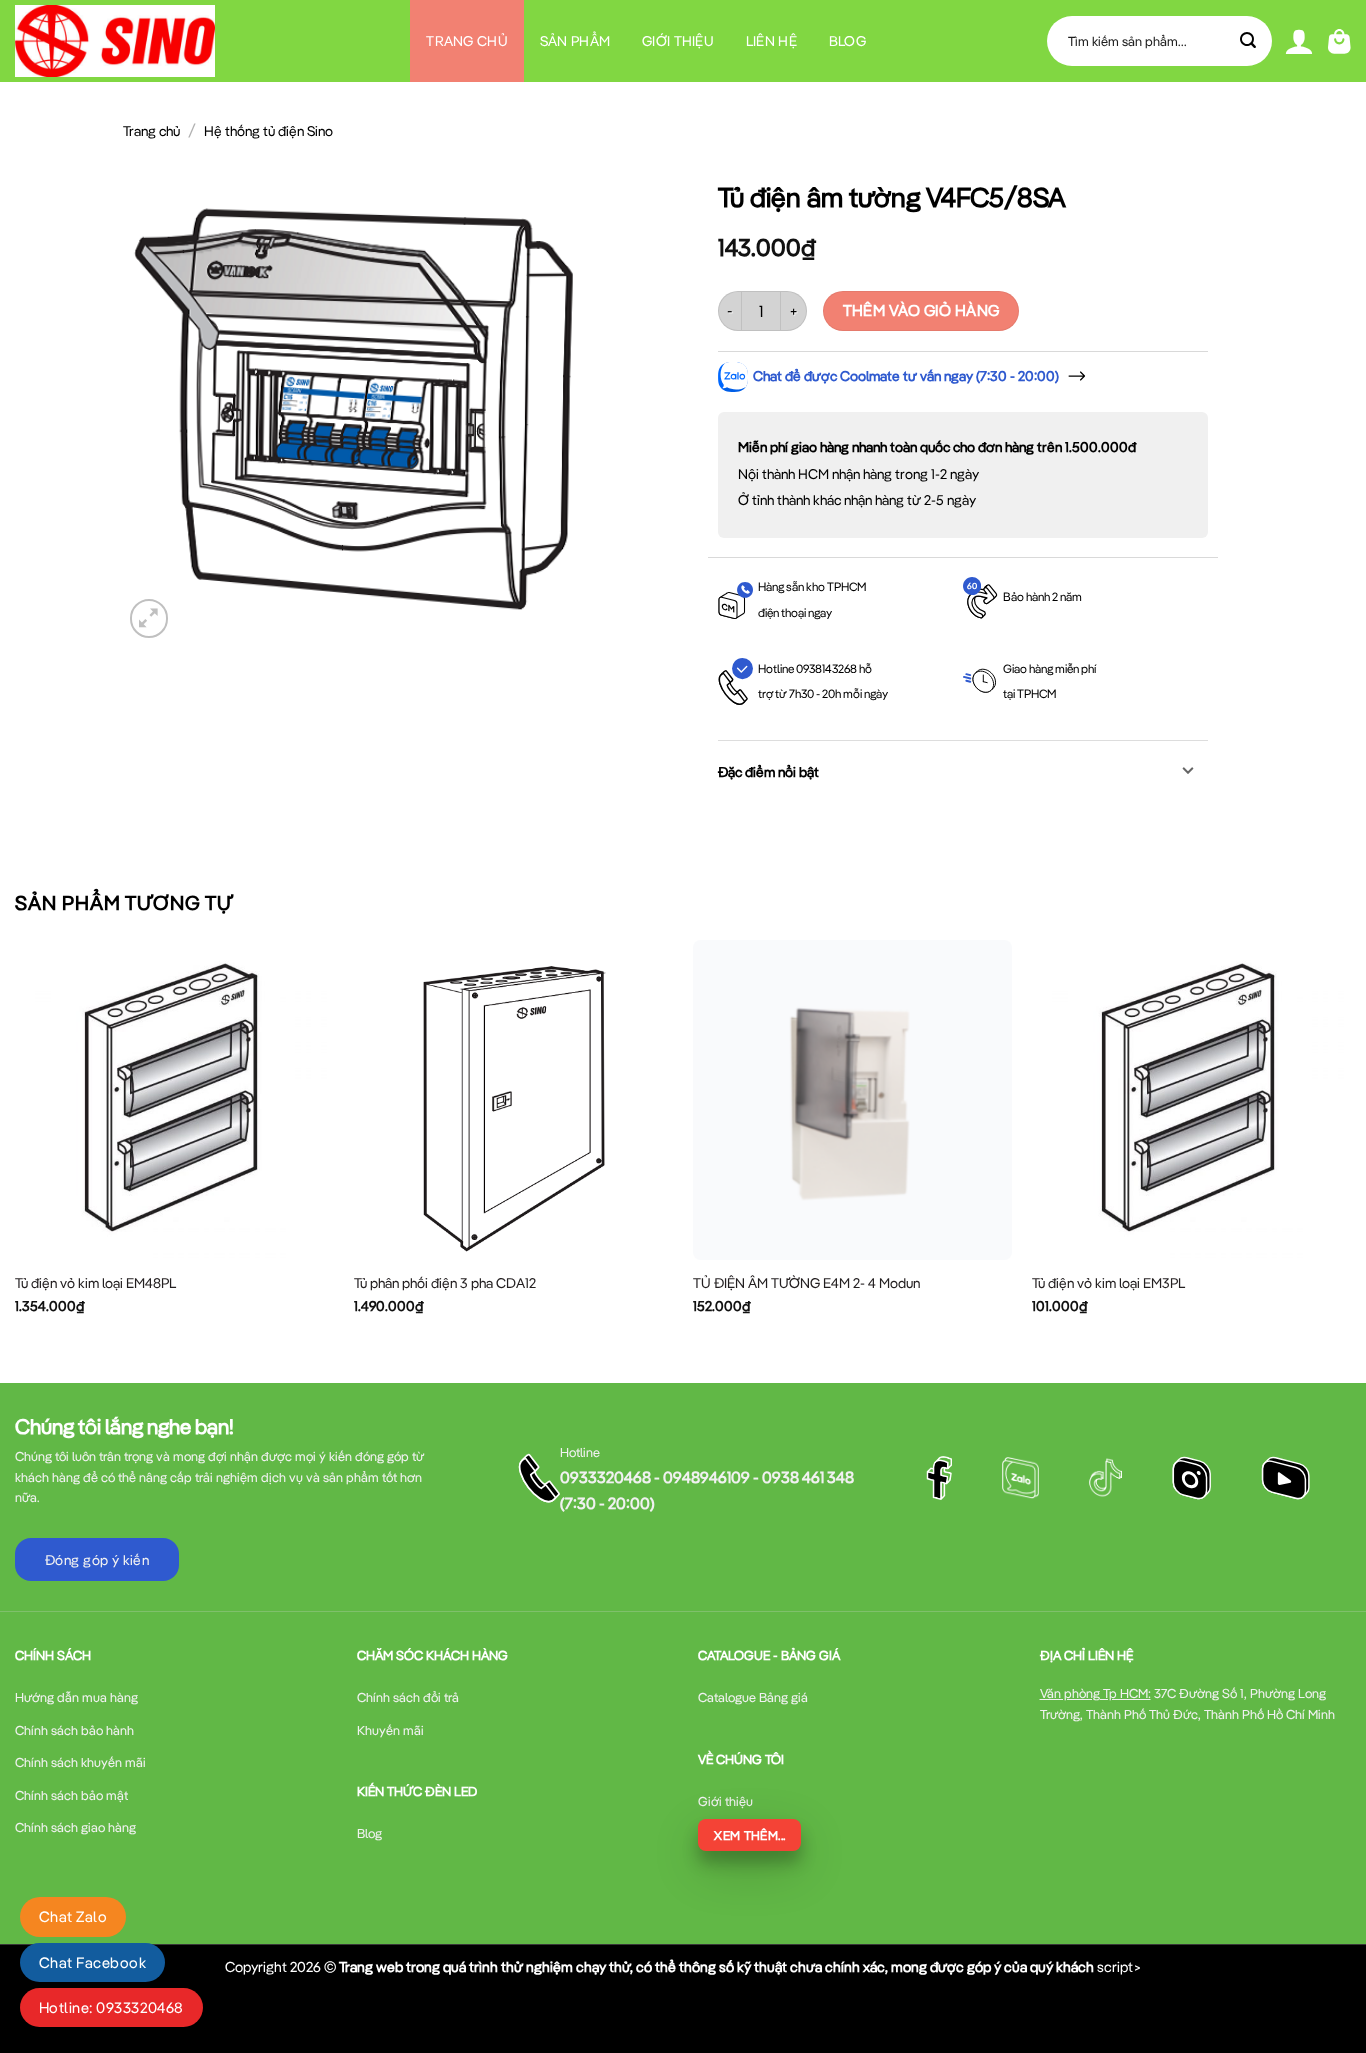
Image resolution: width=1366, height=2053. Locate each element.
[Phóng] (149, 618)
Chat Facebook (92, 1962)
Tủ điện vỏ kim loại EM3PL (1108, 1283)
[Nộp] (1249, 41)
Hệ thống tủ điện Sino (268, 131)
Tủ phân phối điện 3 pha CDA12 (445, 1283)
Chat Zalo (73, 1916)
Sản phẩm (575, 41)
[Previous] (16, 1144)
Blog (847, 41)
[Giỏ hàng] (1339, 41)
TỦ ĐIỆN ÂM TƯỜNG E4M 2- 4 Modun (806, 1283)
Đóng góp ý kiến (97, 1560)
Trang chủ (467, 41)
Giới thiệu (678, 41)
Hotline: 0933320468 (111, 2007)
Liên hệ (771, 41)
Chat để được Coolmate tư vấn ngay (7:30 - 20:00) (906, 376)
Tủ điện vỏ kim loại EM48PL (95, 1283)
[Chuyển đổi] (1188, 772)
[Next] (1350, 1144)
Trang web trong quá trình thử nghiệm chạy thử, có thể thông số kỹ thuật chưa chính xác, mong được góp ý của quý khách (716, 1966)
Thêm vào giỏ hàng (921, 310)
